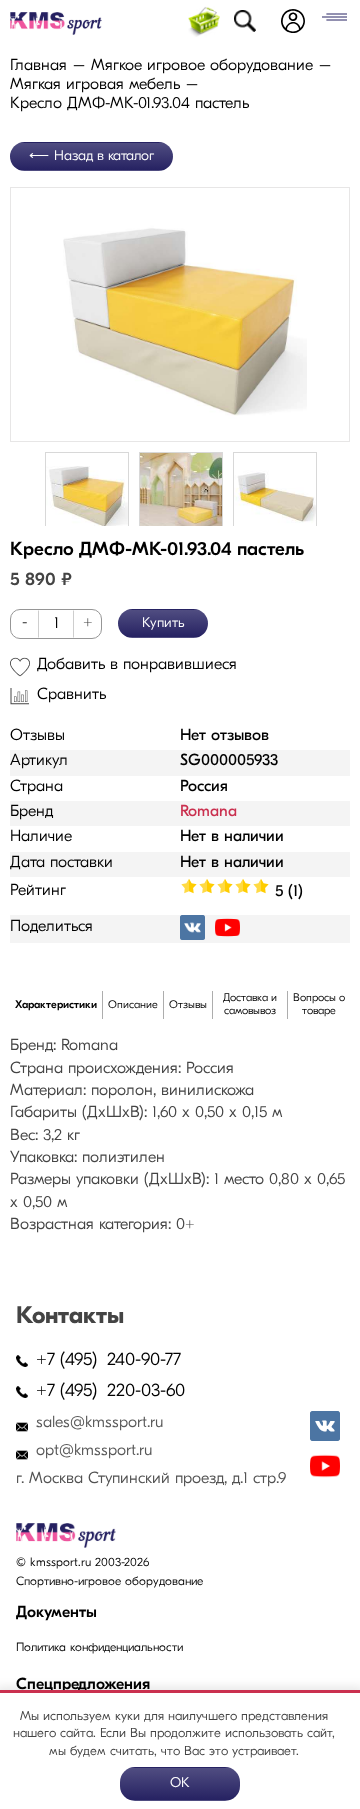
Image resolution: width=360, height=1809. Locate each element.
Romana (208, 812)
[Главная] (56, 23)
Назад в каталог (104, 156)
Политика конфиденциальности (99, 1648)
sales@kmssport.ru (99, 1423)
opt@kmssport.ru (94, 1451)
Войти (293, 21)
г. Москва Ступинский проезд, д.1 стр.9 (151, 1479)
